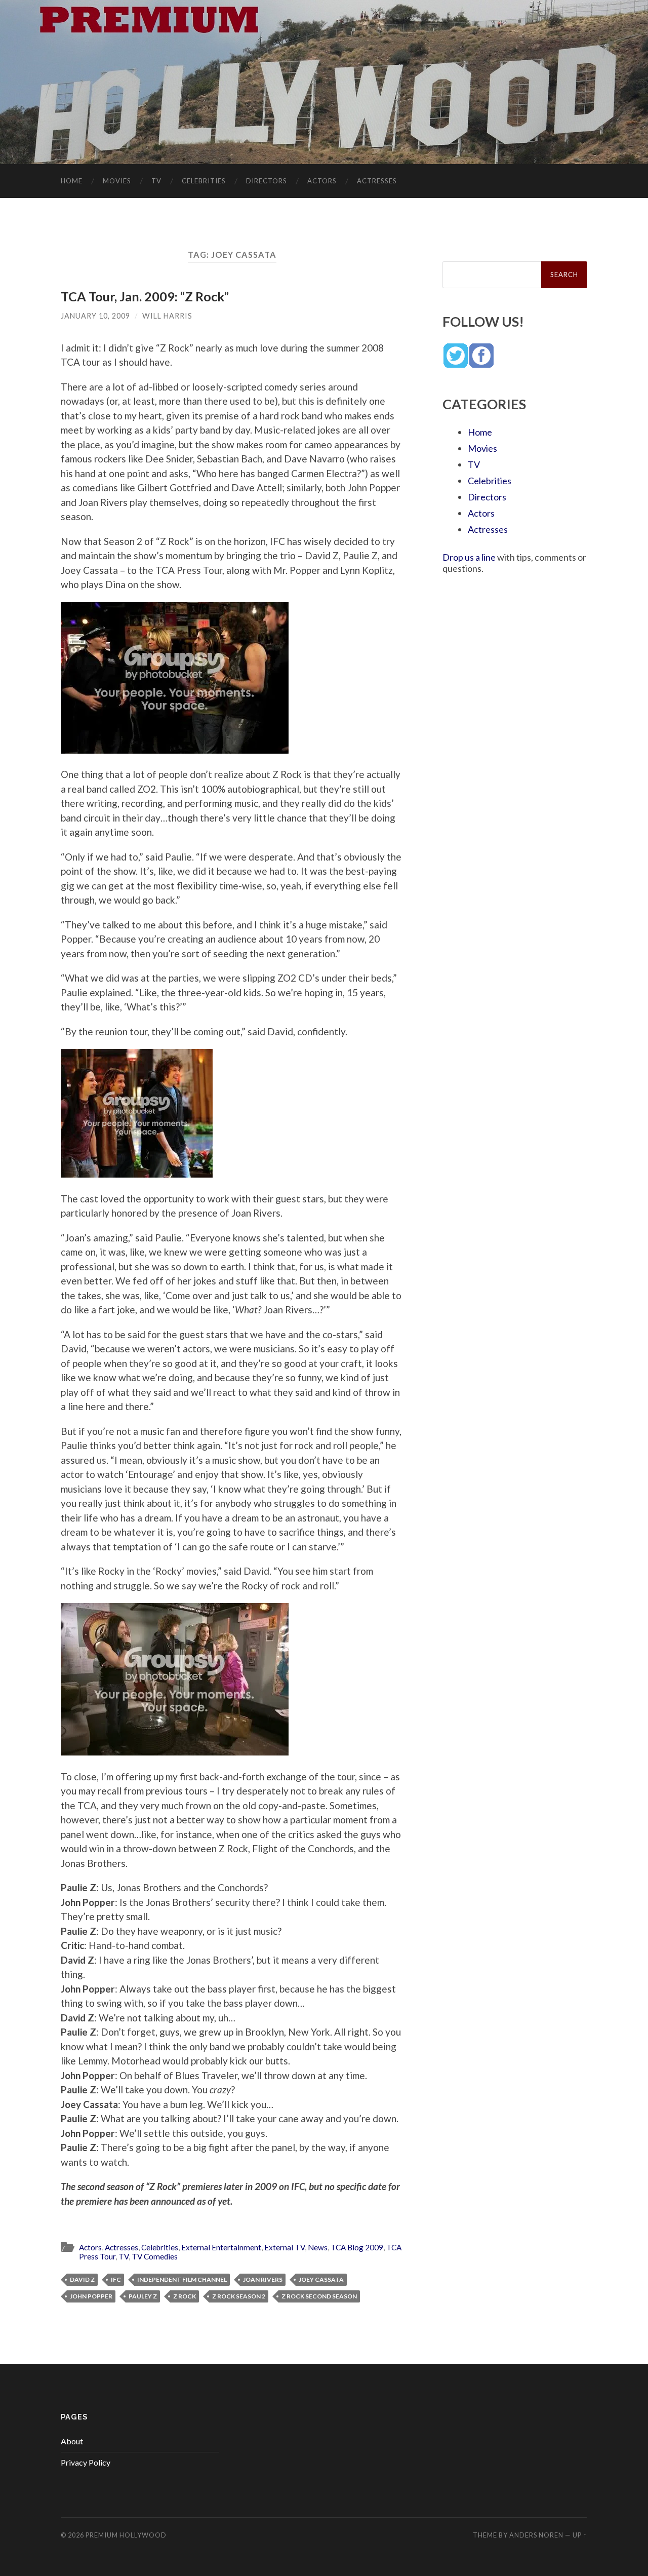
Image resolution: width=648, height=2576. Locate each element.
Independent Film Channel (182, 2279)
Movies (117, 181)
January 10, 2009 (95, 316)
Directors (267, 181)
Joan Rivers (263, 2279)
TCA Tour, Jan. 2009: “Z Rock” (145, 296)
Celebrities (204, 181)
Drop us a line (469, 557)
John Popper (91, 2296)
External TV (285, 2247)
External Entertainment (221, 2247)
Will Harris (167, 316)
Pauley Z (143, 2296)
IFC (116, 2279)
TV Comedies (155, 2256)
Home (72, 181)
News (318, 2247)
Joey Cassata (321, 2279)
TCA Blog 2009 (357, 2247)
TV (156, 181)
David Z (82, 2279)
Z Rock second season (319, 2296)
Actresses (377, 181)
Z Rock (185, 2296)
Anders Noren (536, 2535)
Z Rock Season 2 (239, 2296)
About (72, 2441)
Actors (322, 181)
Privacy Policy (86, 2462)
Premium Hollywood (126, 2535)
